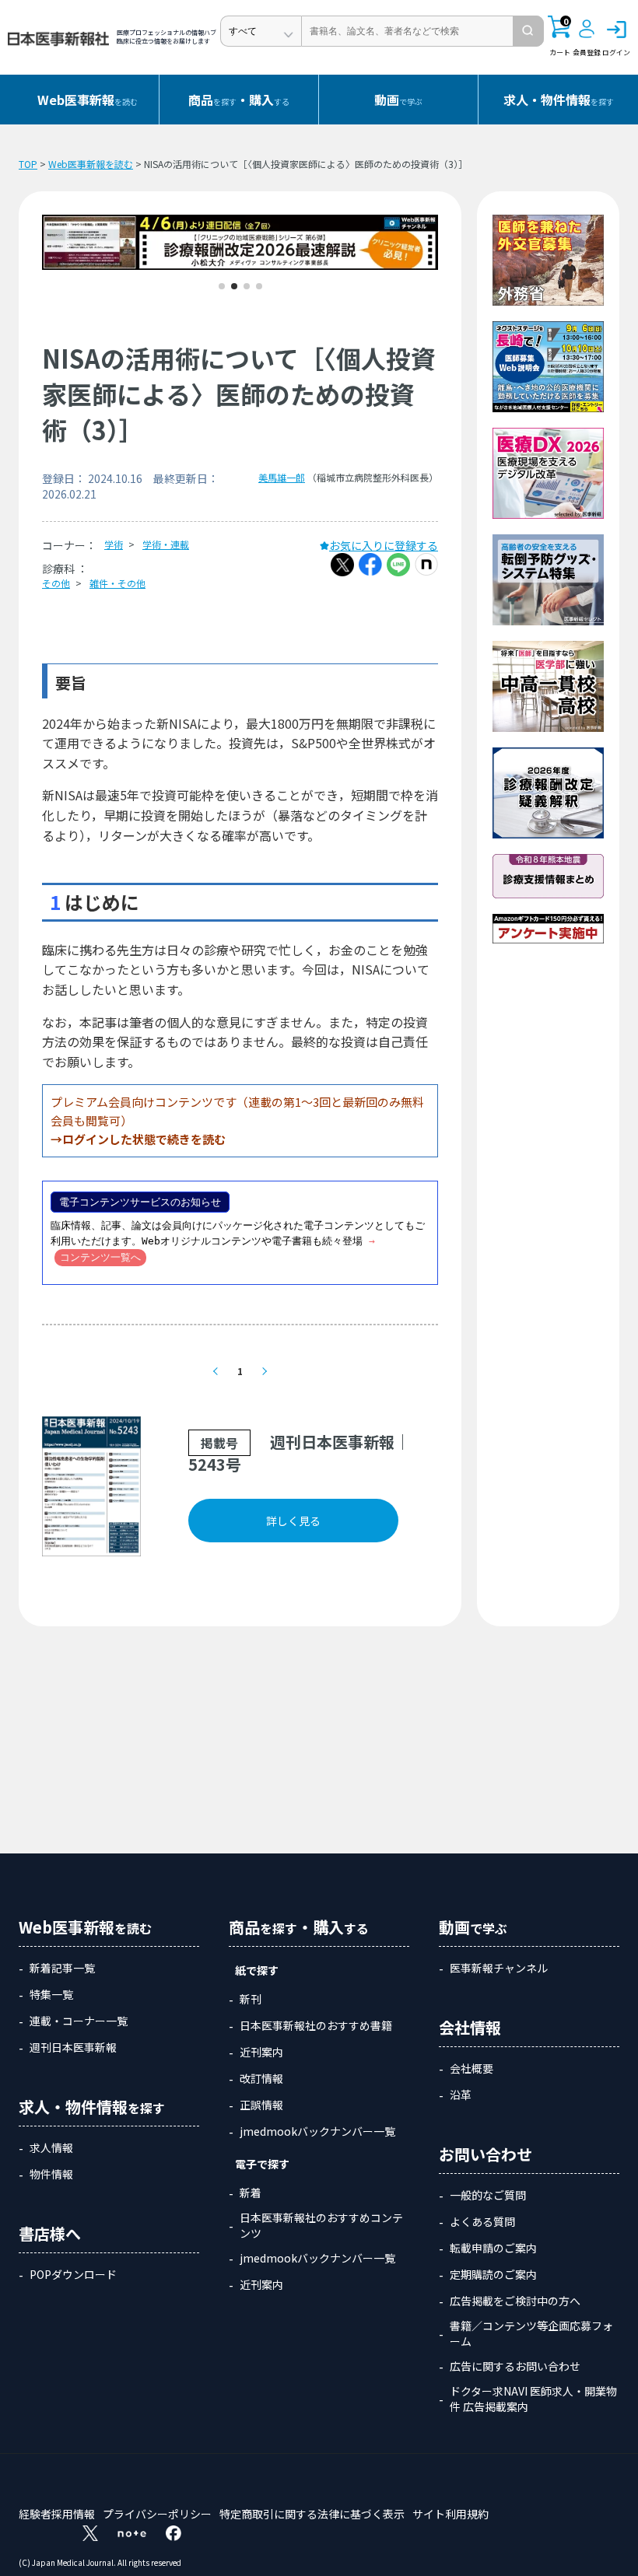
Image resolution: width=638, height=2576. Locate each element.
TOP (28, 164)
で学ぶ (398, 100)
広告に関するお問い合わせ (515, 2366)
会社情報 (470, 2027)
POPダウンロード (73, 2274)
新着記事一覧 (62, 1968)
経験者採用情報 (57, 2514)
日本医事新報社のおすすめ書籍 (316, 2025)
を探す (559, 100)
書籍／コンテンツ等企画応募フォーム (531, 2333)
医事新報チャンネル (499, 1968)
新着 (251, 2193)
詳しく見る (293, 1521)
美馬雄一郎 (282, 477)
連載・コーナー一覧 (79, 2021)
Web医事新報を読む (91, 164)
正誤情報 (261, 2105)
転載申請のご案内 (493, 2248)
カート (560, 37)
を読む (88, 100)
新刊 (251, 1999)
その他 (56, 583)
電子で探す (262, 2164)
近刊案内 (261, 2052)
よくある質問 (482, 2221)
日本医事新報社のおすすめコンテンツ (321, 2225)
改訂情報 (261, 2078)
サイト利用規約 (450, 2514)
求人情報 (51, 2147)
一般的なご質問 (488, 2195)
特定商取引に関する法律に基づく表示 (312, 2514)
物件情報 (51, 2174)
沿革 (461, 2095)
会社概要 (471, 2068)
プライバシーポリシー (157, 2514)
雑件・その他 (117, 583)
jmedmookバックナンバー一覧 (317, 2131)
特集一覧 (51, 1994)
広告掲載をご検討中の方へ (515, 2301)
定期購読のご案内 (493, 2274)
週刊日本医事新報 (73, 2047)
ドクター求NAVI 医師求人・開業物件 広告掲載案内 (533, 2399)
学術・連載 (166, 544)
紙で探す (257, 1970)
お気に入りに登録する (384, 545)
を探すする (239, 100)
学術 (114, 544)
